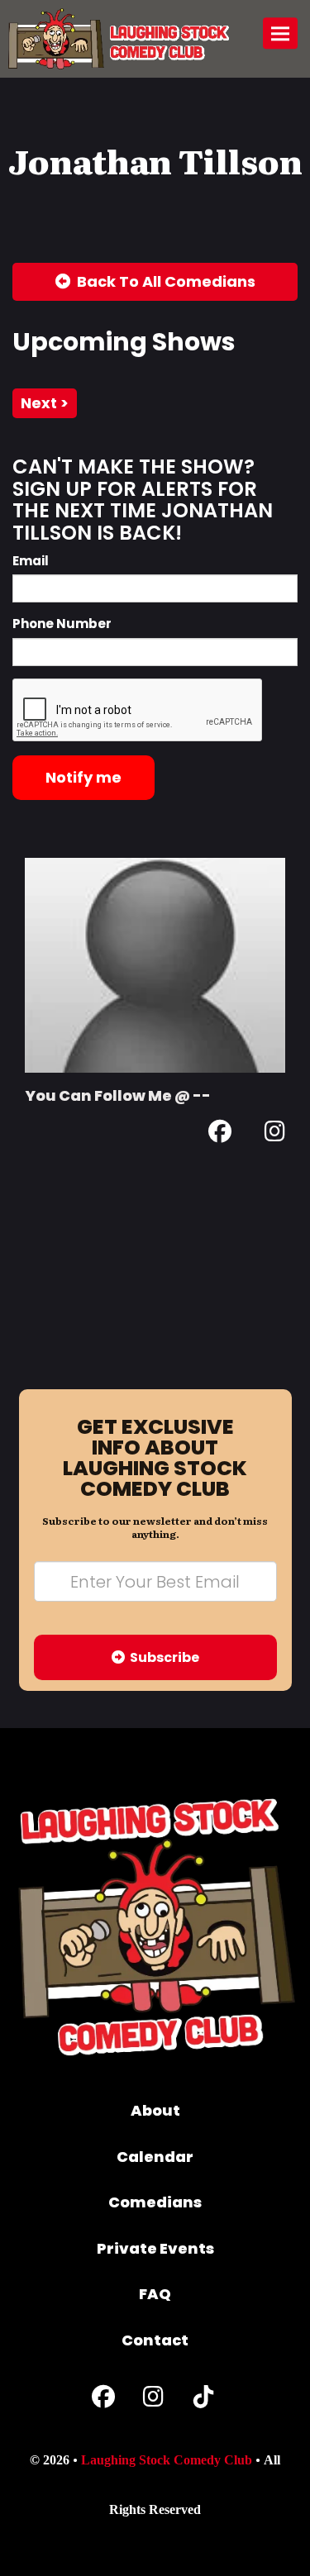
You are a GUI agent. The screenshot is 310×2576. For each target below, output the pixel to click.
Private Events (155, 2248)
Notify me (83, 777)
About (155, 2110)
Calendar (155, 2157)
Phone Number (62, 624)
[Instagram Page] (275, 1134)
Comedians (155, 2202)
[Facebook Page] (220, 1134)
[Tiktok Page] (203, 2400)
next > (45, 403)
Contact (155, 2340)
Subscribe (162, 1657)
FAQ (155, 2294)
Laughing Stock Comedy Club (167, 2460)
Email (31, 561)
